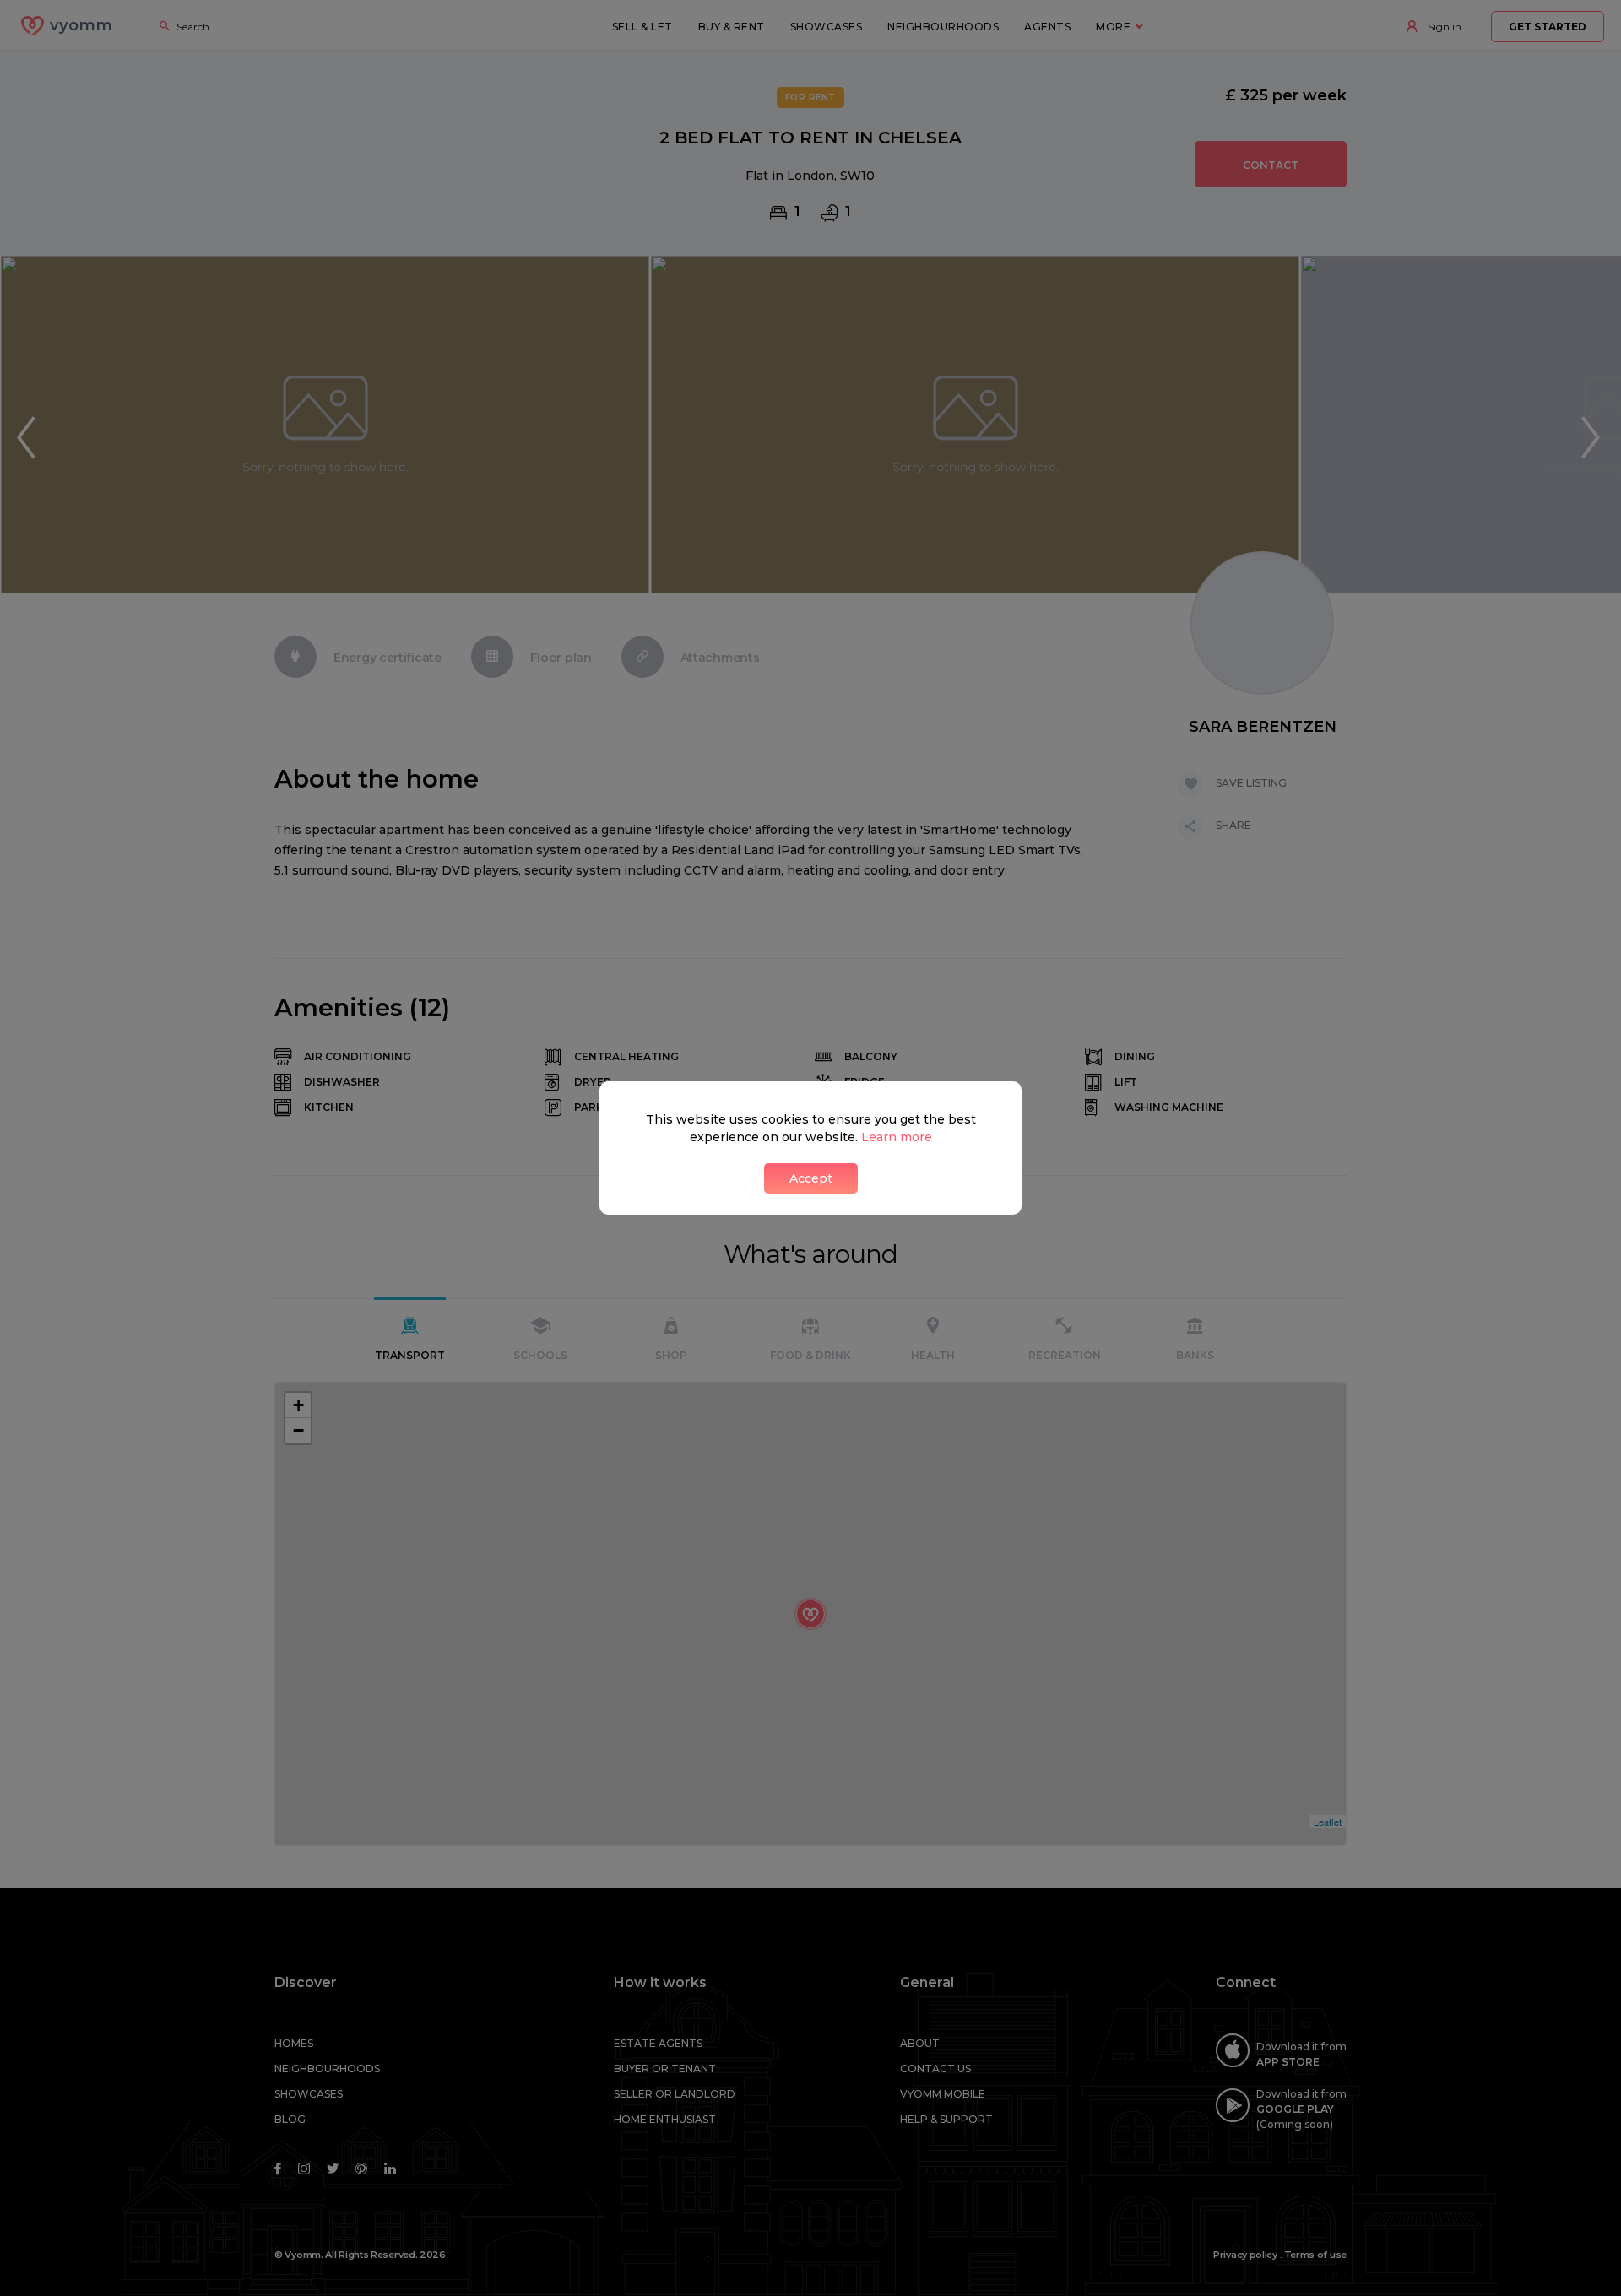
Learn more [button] (897, 1137)
